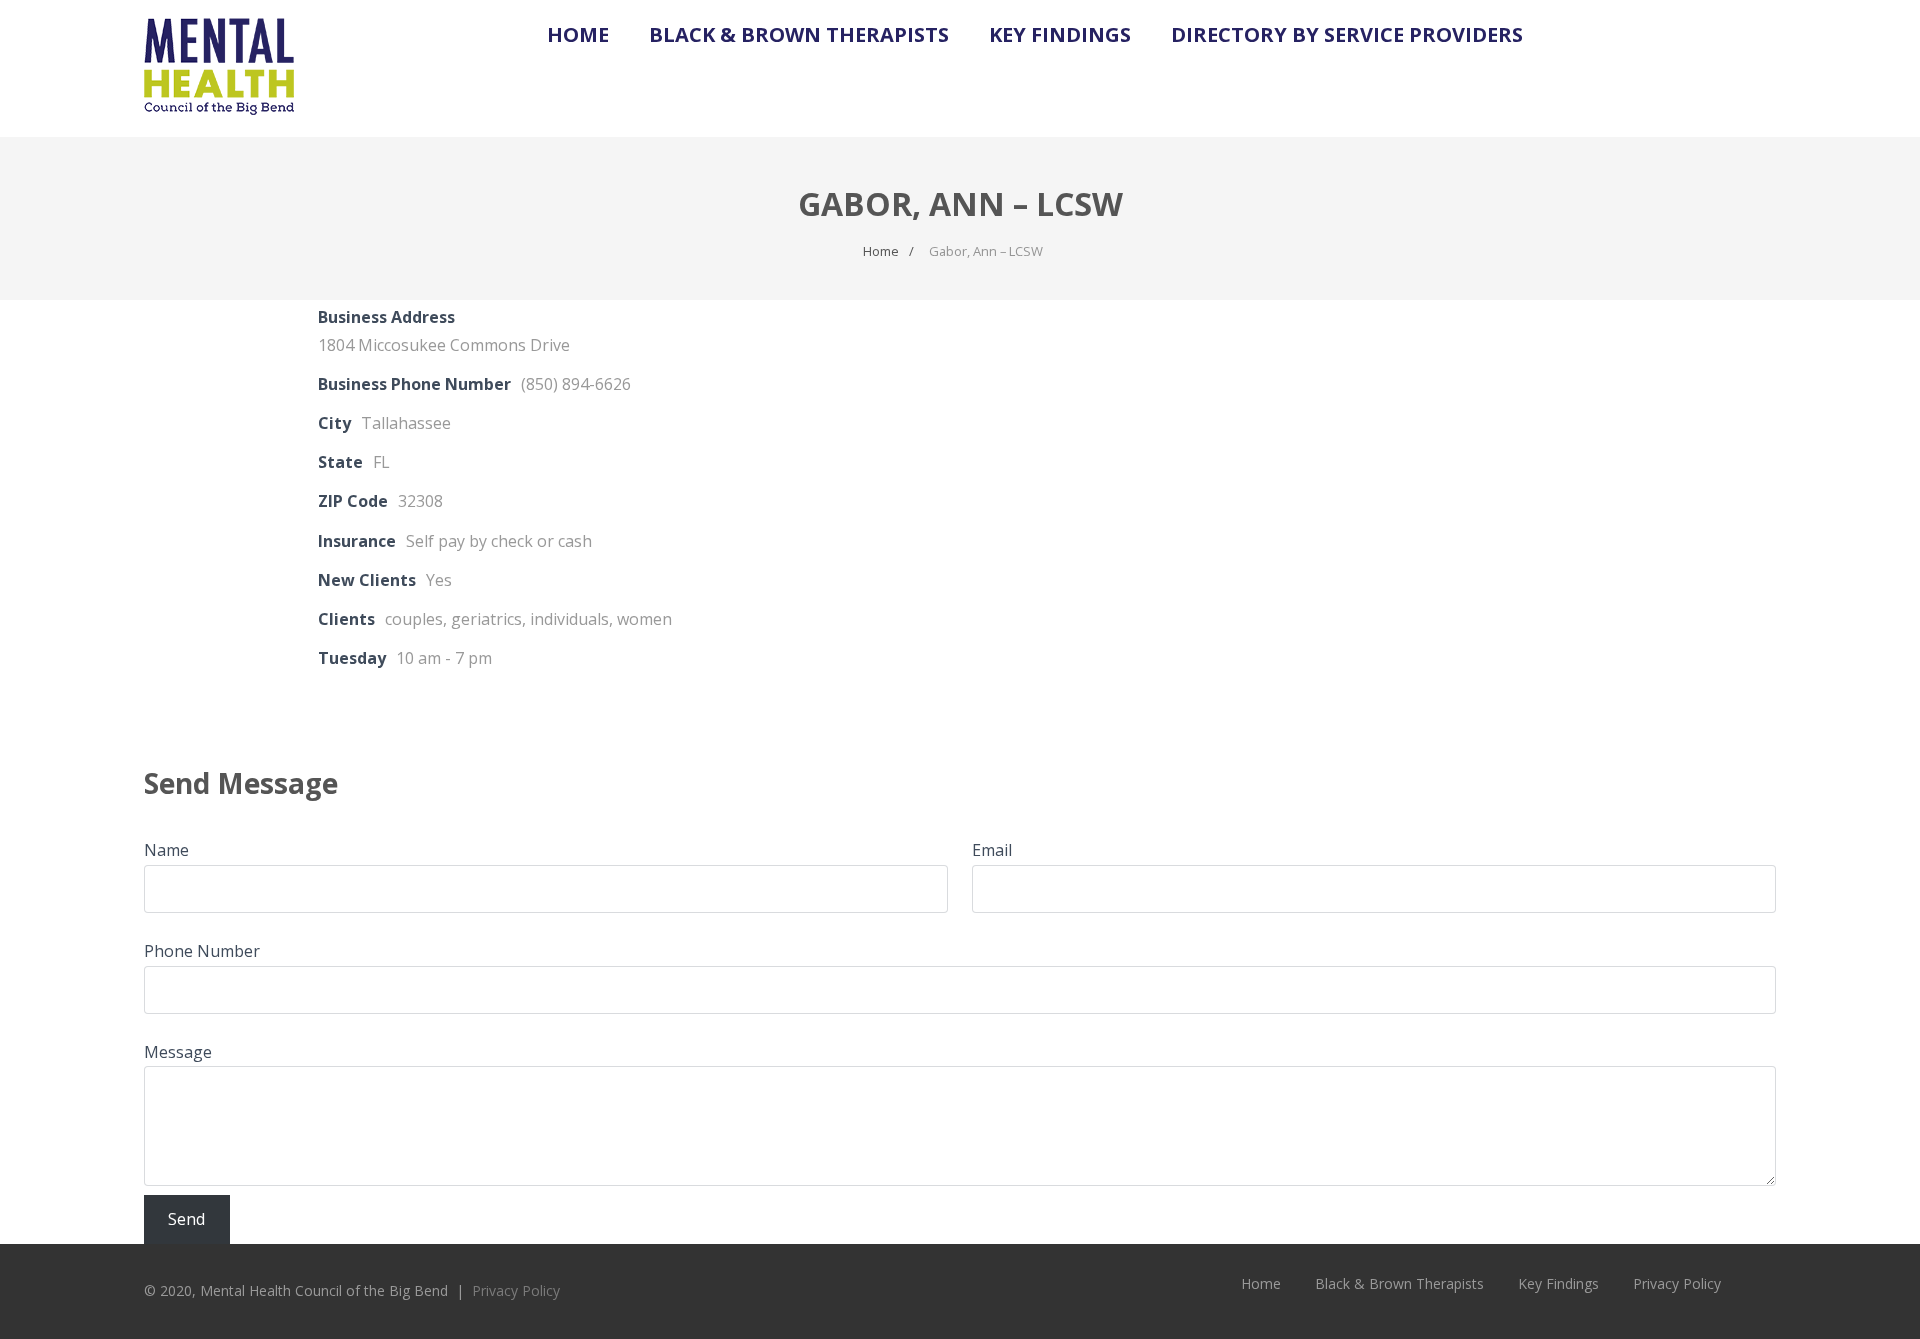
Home (578, 34)
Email (992, 850)
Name (166, 850)
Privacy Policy (516, 1290)
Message (178, 1052)
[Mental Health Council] (219, 126)
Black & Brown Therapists (799, 34)
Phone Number (202, 951)
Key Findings (1060, 34)
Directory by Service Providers (1347, 34)
